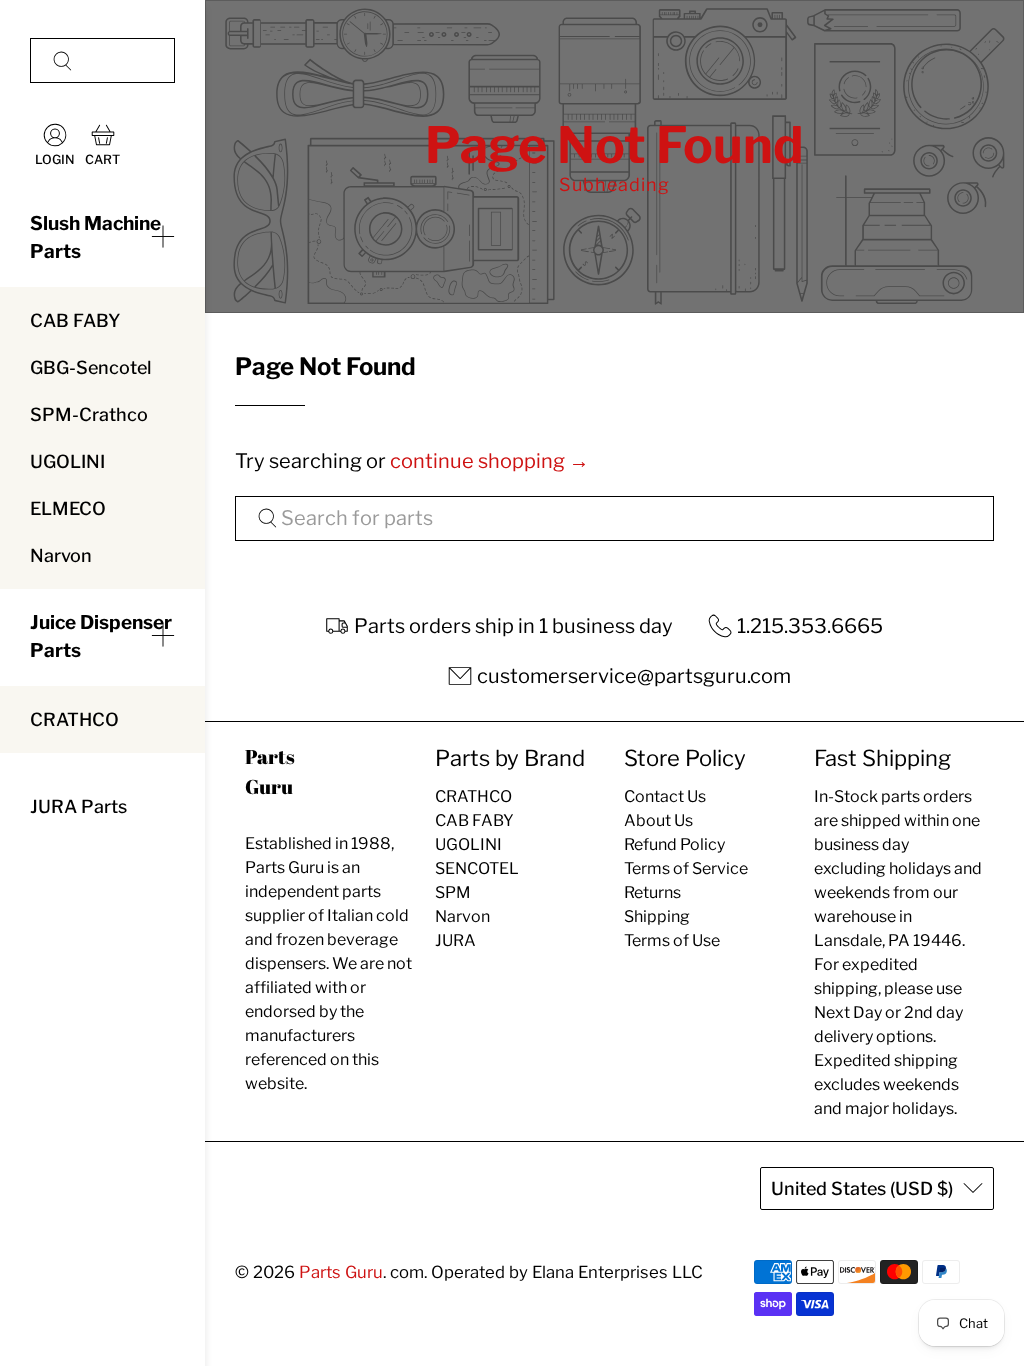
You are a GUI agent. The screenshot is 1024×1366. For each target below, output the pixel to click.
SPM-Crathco (89, 414)
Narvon (61, 555)
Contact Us (665, 796)
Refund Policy (674, 844)
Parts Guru (341, 1272)
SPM (453, 892)
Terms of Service (686, 868)
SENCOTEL (477, 868)
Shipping (657, 916)
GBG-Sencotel (90, 367)
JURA (455, 940)
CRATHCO (74, 719)
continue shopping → (489, 461)
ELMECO (68, 508)
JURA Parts (78, 806)
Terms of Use (672, 940)
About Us (658, 820)
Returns (652, 892)
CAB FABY (75, 320)
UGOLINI (67, 461)
